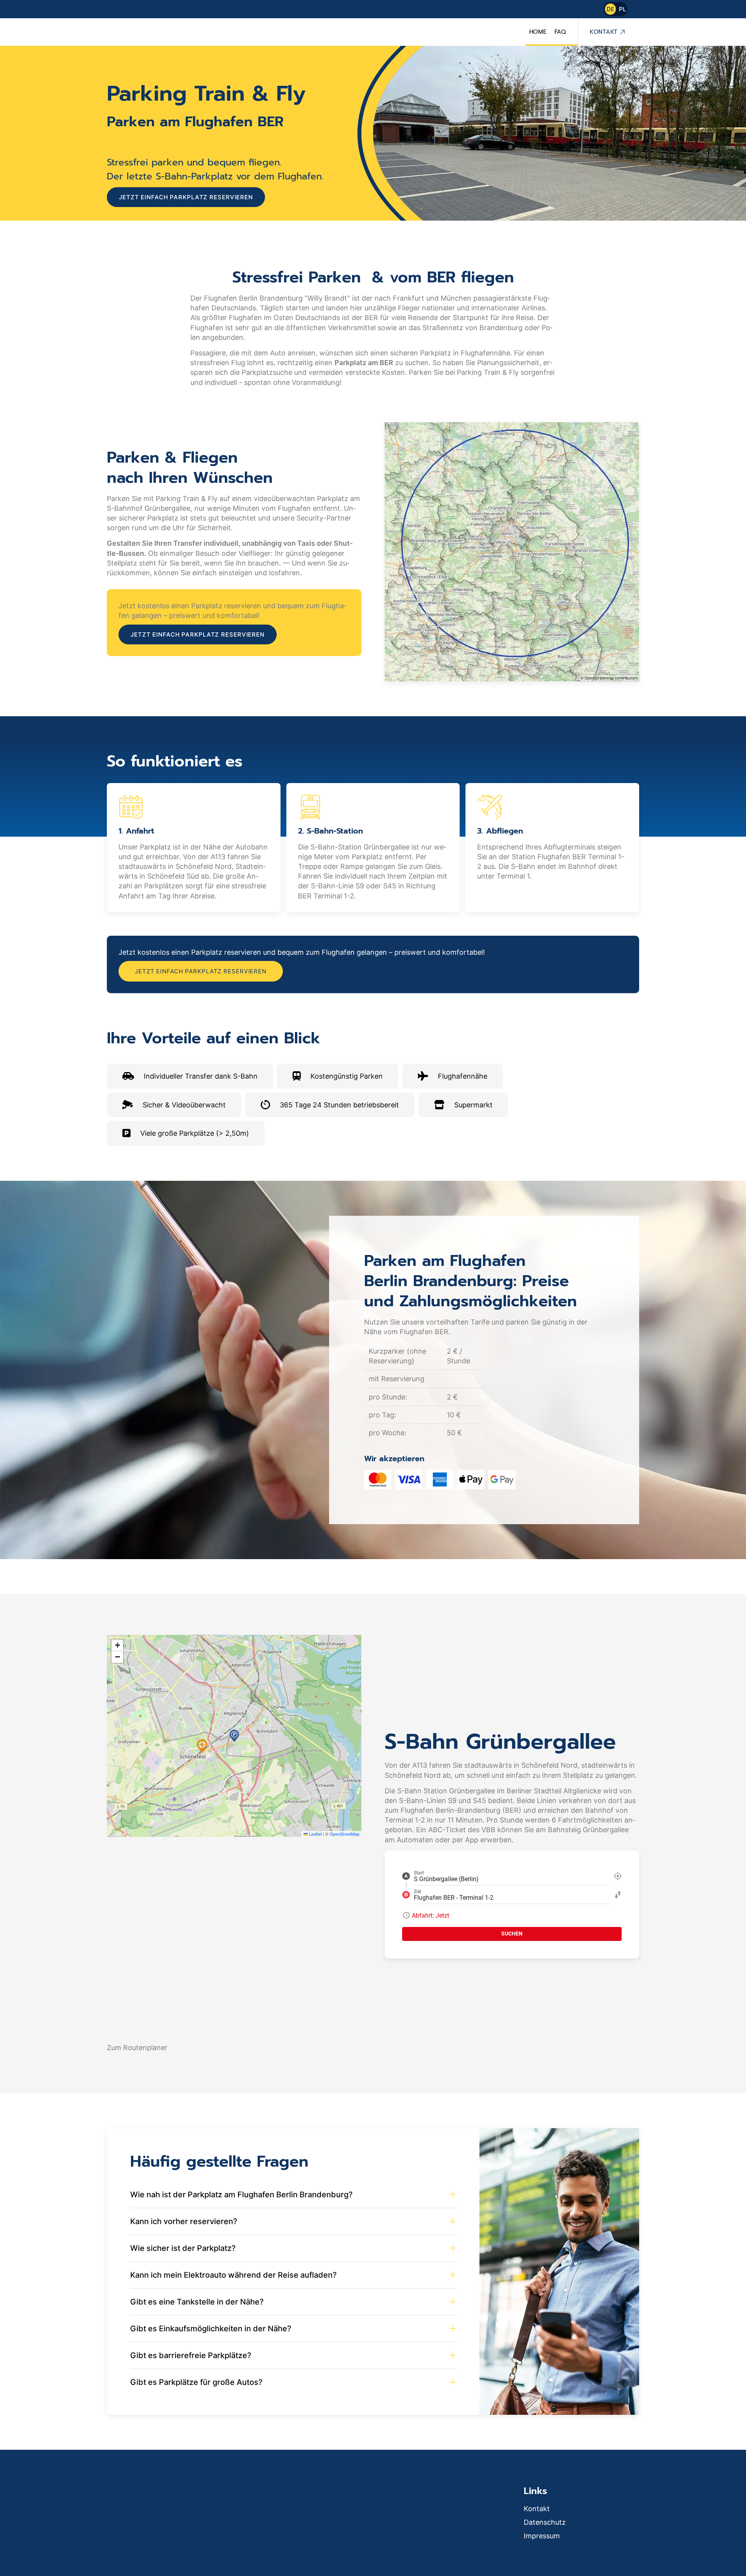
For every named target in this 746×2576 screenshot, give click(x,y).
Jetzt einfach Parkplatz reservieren (186, 197)
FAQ (560, 32)
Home (538, 32)
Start (419, 1873)
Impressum (542, 2536)
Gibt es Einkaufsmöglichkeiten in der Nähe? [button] (211, 2329)
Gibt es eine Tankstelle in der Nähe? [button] (197, 2302)
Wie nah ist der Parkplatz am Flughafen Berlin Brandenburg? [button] (241, 2195)
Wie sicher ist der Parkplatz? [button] (183, 2248)
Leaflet (315, 1834)
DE (610, 9)
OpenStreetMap (344, 1834)
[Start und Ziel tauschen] (618, 1895)
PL (622, 9)
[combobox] (512, 1876)
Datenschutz (545, 2522)
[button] (234, 1736)
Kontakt (604, 32)
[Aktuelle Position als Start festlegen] (618, 1876)
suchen (512, 1934)
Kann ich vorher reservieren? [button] (184, 2221)
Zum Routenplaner (137, 2048)
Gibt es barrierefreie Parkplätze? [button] (191, 2355)
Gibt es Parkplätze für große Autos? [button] (196, 2382)
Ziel (417, 1892)
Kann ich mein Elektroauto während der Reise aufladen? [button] (234, 2275)
